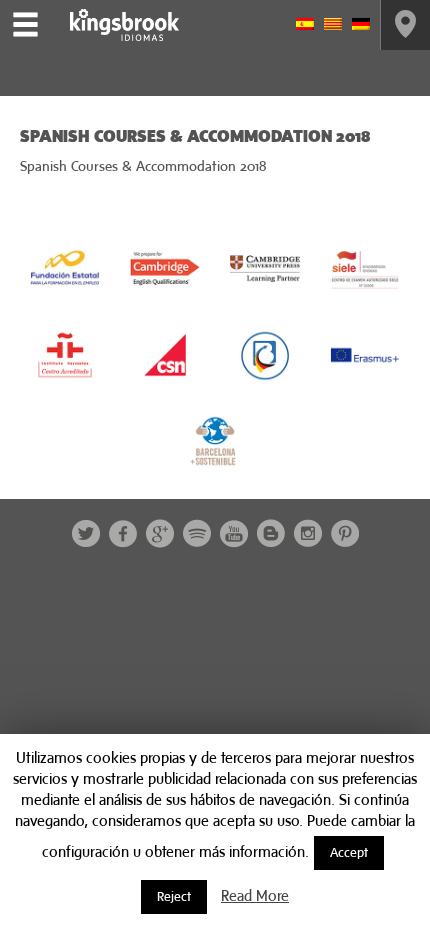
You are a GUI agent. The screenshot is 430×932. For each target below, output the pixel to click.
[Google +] (160, 533)
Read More (255, 895)
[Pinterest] (345, 533)
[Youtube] (234, 533)
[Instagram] (308, 533)
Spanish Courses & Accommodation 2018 (143, 166)
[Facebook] (123, 533)
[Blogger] (271, 533)
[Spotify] (197, 533)
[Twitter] (86, 533)
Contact (405, 25)
